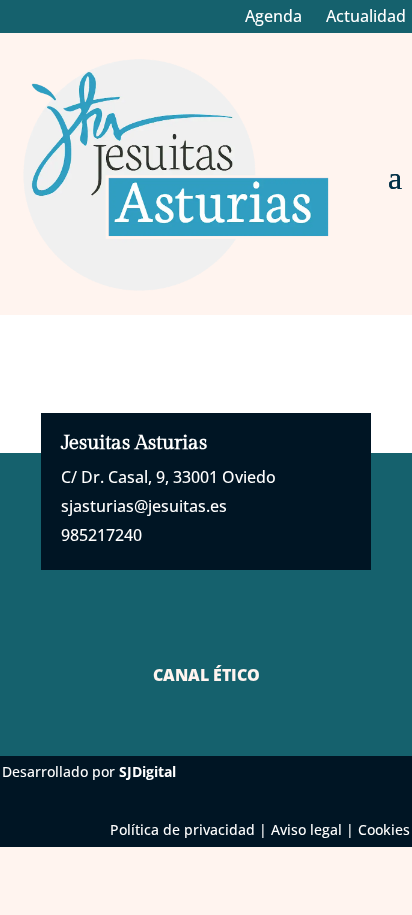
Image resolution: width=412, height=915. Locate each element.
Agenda (273, 16)
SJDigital (147, 771)
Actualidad (366, 16)
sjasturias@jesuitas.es (144, 506)
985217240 (101, 535)
